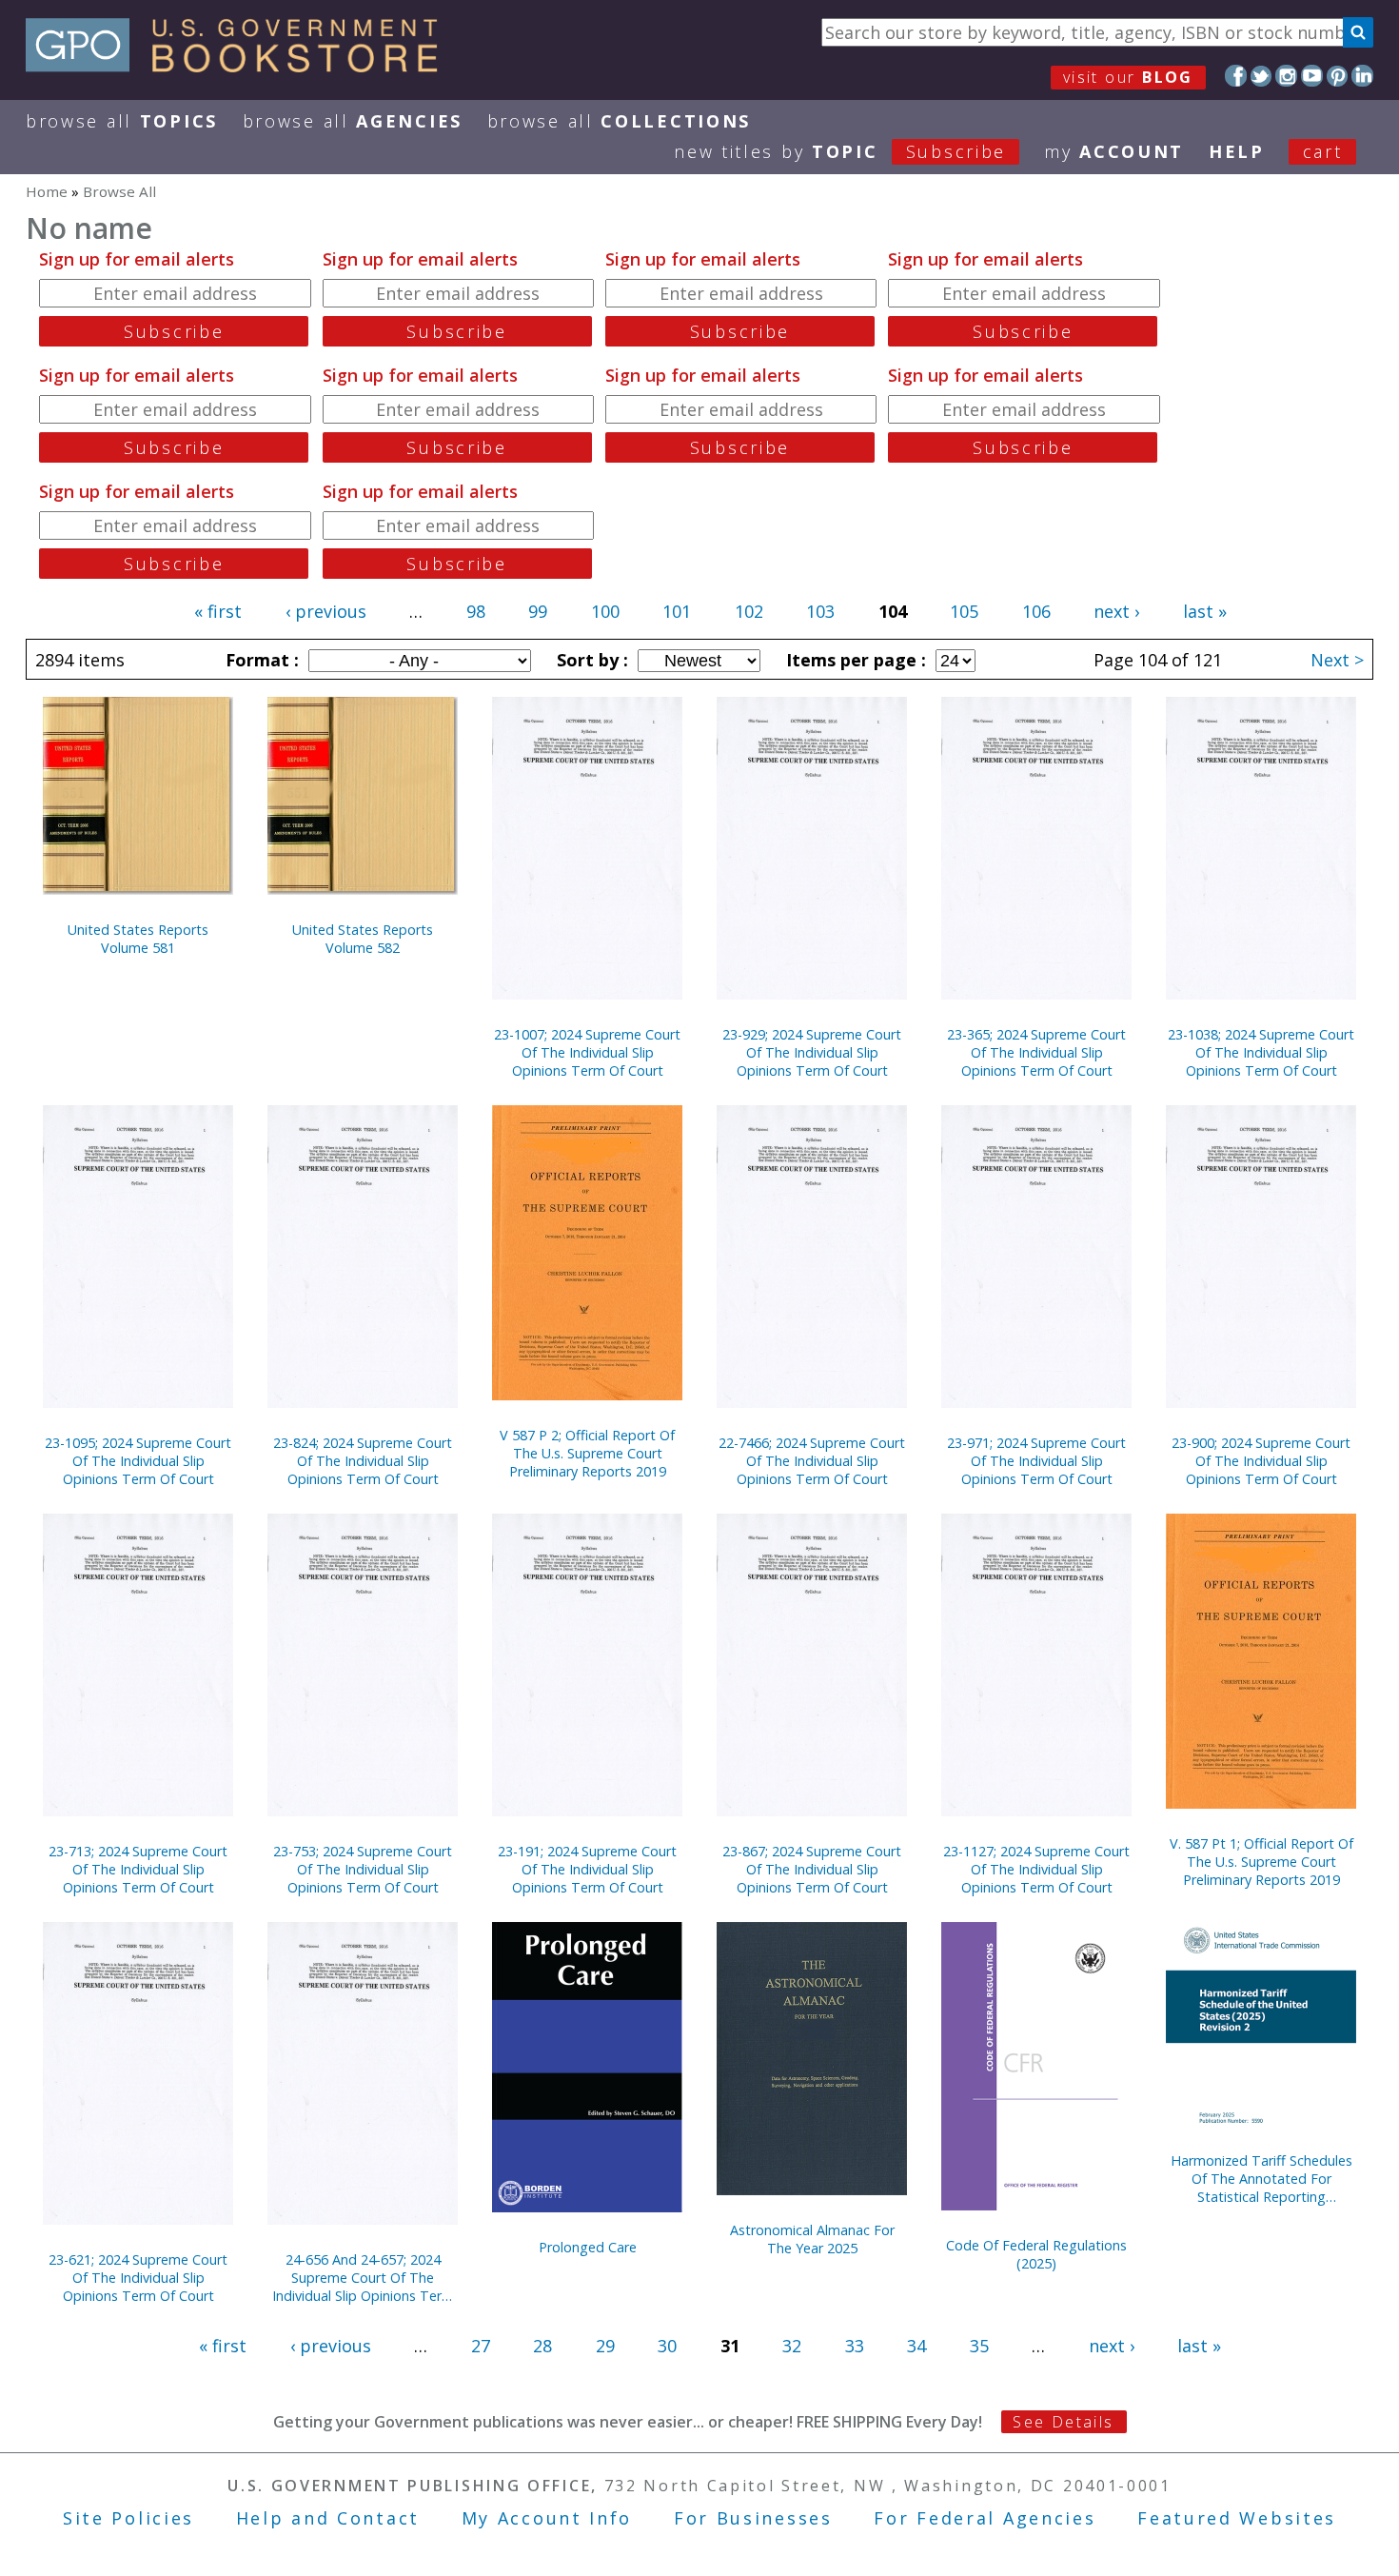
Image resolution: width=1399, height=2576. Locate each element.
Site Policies (128, 2518)
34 (916, 2346)
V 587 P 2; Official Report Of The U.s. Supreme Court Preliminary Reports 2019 (587, 1453)
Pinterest (1338, 76)
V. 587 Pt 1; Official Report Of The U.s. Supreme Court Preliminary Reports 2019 (1261, 1862)
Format (260, 660)
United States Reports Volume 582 (363, 939)
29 (605, 2346)
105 (964, 611)
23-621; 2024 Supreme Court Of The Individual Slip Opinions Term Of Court (138, 2278)
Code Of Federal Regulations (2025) (1036, 2254)
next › (1116, 611)
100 (605, 611)
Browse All (122, 121)
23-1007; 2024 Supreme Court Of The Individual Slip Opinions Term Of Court (587, 1052)
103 (820, 611)
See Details (1063, 2422)
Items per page (854, 660)
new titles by (840, 151)
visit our (1128, 77)
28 (542, 2346)
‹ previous (326, 611)
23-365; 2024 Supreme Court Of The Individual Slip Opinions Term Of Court (1036, 1052)
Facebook (1236, 76)
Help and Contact (328, 2518)
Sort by (590, 660)
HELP (1237, 151)
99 (538, 611)
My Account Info (547, 2518)
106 (1036, 611)
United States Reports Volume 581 (138, 939)
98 (476, 611)
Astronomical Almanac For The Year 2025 (812, 2239)
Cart (1323, 151)
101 (677, 611)
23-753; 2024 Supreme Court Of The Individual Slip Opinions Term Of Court (363, 1869)
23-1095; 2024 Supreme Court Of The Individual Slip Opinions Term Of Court (138, 1461)
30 (667, 2346)
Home (47, 191)
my (1114, 151)
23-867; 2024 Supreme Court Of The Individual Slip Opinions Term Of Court (812, 1869)
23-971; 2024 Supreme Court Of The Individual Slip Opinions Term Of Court (1036, 1461)
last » (1205, 611)
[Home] (240, 66)
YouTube (1312, 76)
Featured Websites (1237, 2518)
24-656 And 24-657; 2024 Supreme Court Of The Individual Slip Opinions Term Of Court (363, 2278)
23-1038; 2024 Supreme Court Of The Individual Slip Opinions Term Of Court (1261, 1052)
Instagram (1286, 76)
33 (855, 2346)
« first (218, 611)
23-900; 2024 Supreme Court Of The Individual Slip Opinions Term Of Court (1261, 1461)
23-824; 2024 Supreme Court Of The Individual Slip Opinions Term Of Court (363, 1461)
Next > (1337, 660)
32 (792, 2346)
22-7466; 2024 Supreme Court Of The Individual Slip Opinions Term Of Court (812, 1461)
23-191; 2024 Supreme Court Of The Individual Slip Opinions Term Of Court (587, 1869)
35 (979, 2346)
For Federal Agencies (985, 2518)
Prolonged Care (588, 2247)
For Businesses (753, 2518)
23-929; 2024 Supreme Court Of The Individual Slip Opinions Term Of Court (812, 1052)
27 (481, 2346)
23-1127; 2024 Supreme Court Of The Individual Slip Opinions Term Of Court (1036, 1869)
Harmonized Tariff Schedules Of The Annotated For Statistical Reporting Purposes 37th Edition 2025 (1261, 2179)
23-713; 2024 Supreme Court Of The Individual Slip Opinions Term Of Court (138, 1869)
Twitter (1261, 76)
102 (749, 611)
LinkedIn (1362, 76)
